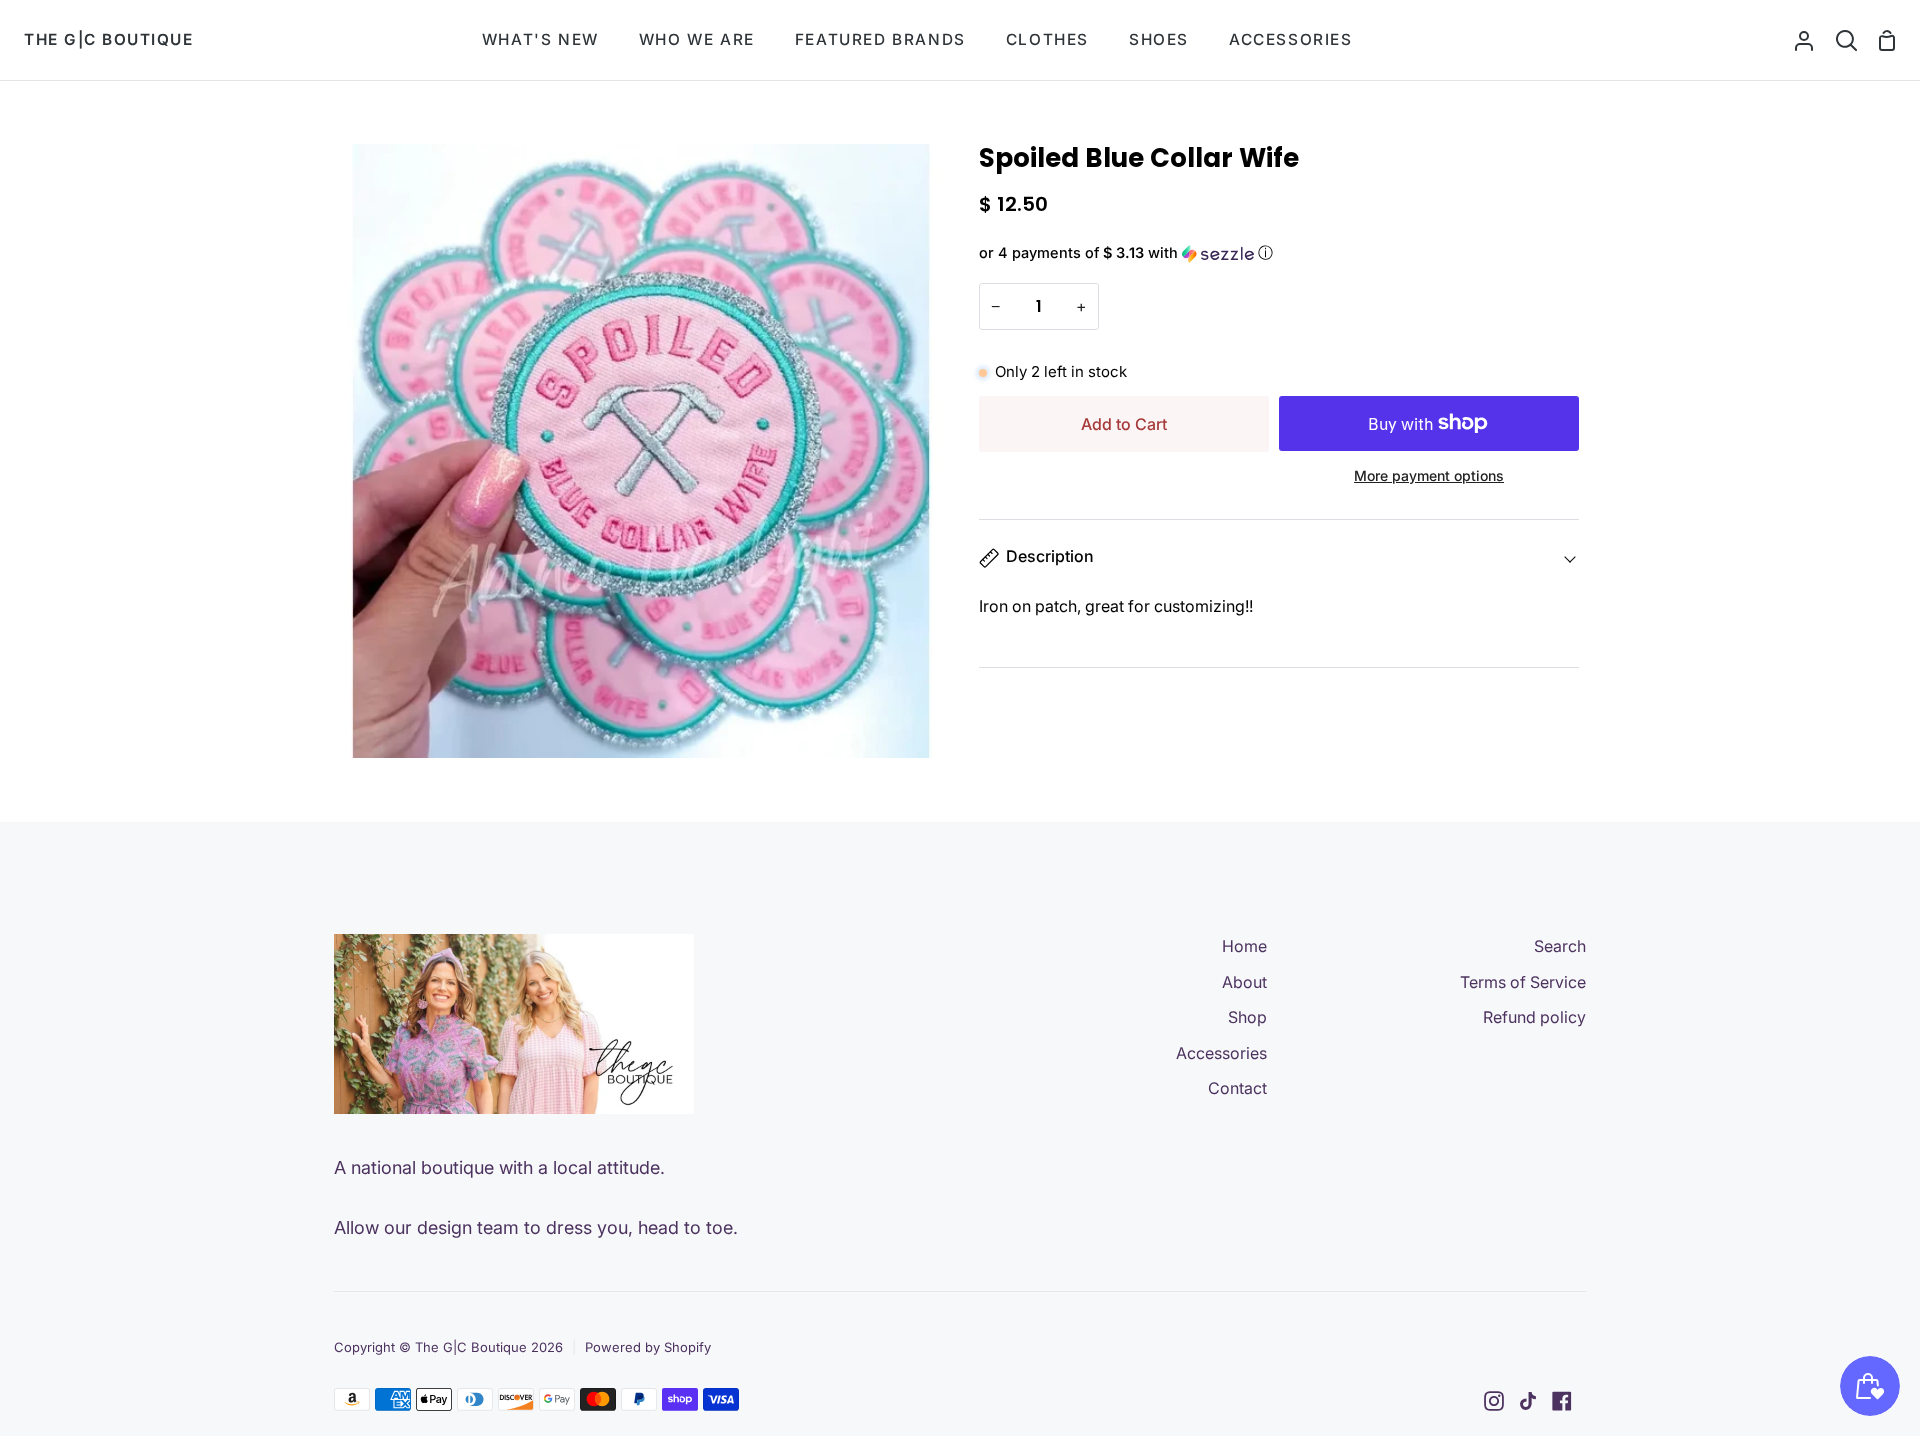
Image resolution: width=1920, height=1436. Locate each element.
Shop (1247, 1017)
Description (1050, 556)
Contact (1237, 1088)
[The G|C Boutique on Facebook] (1562, 1401)
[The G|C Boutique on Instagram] (1494, 1401)
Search (1560, 946)
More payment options (1429, 475)
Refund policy (1534, 1017)
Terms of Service (1523, 982)
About (1244, 982)
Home (1244, 946)
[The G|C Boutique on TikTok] (1528, 1401)
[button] (1279, 253)
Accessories (1221, 1053)
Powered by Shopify (648, 1347)
